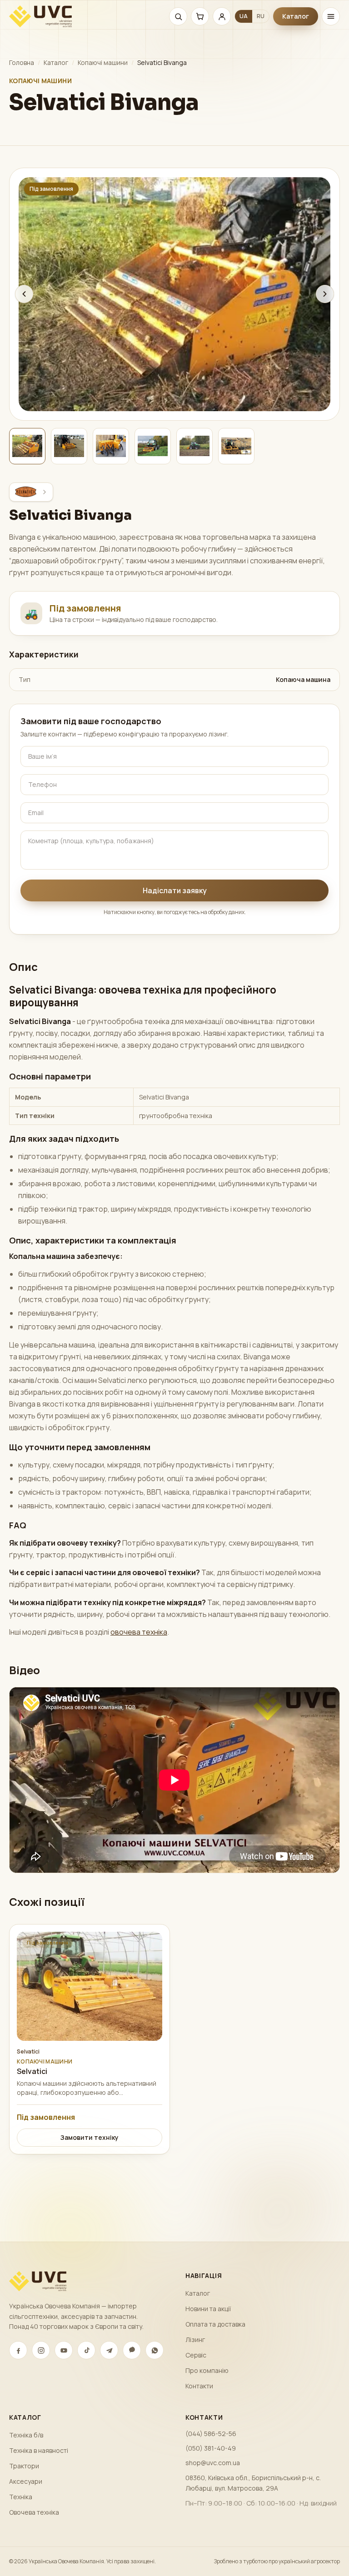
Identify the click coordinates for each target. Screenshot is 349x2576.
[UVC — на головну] (40, 16)
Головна (22, 62)
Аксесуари (26, 2481)
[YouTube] (64, 2350)
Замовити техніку (90, 2137)
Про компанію (207, 2370)
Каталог (296, 16)
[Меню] (331, 16)
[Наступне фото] (325, 294)
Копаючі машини (103, 62)
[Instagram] (41, 2350)
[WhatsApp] (155, 2350)
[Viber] (132, 2350)
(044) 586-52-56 (211, 2434)
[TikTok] (86, 2350)
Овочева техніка (34, 2512)
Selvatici (28, 2052)
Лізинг (195, 2340)
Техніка (21, 2497)
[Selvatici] (31, 492)
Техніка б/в (26, 2435)
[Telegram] (109, 2350)
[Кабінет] (222, 16)
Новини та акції (208, 2309)
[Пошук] (178, 16)
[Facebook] (18, 2350)
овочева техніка (139, 1632)
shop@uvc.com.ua (213, 2463)
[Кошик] (200, 16)
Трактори (24, 2466)
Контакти (199, 2386)
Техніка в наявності (39, 2450)
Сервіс (196, 2355)
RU (261, 16)
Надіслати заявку (175, 890)
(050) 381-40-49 (211, 2448)
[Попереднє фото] (24, 294)
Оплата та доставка (215, 2324)
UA (244, 16)
